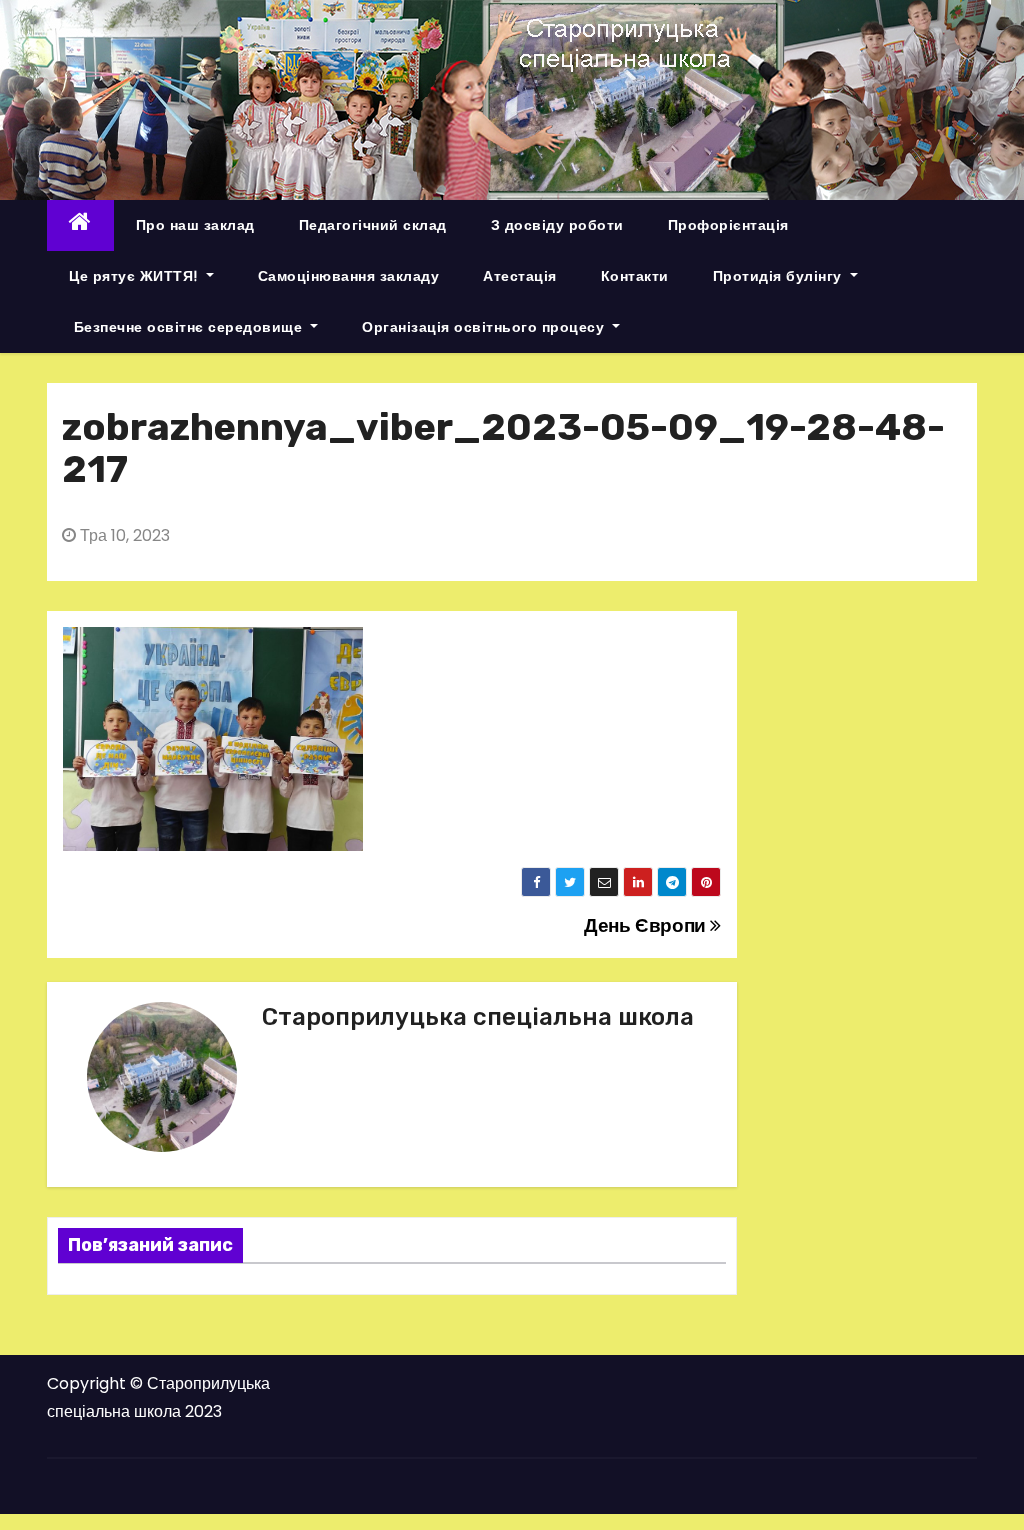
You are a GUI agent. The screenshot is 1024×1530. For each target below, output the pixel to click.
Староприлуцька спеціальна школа (478, 1017)
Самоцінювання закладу (349, 276)
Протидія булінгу (780, 276)
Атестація (520, 276)
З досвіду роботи (557, 225)
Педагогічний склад (373, 225)
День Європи (647, 925)
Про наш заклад (195, 225)
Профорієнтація (728, 225)
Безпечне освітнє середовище (188, 327)
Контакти (635, 276)
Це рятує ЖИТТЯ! (135, 276)
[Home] (80, 225)
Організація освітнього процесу (485, 327)
